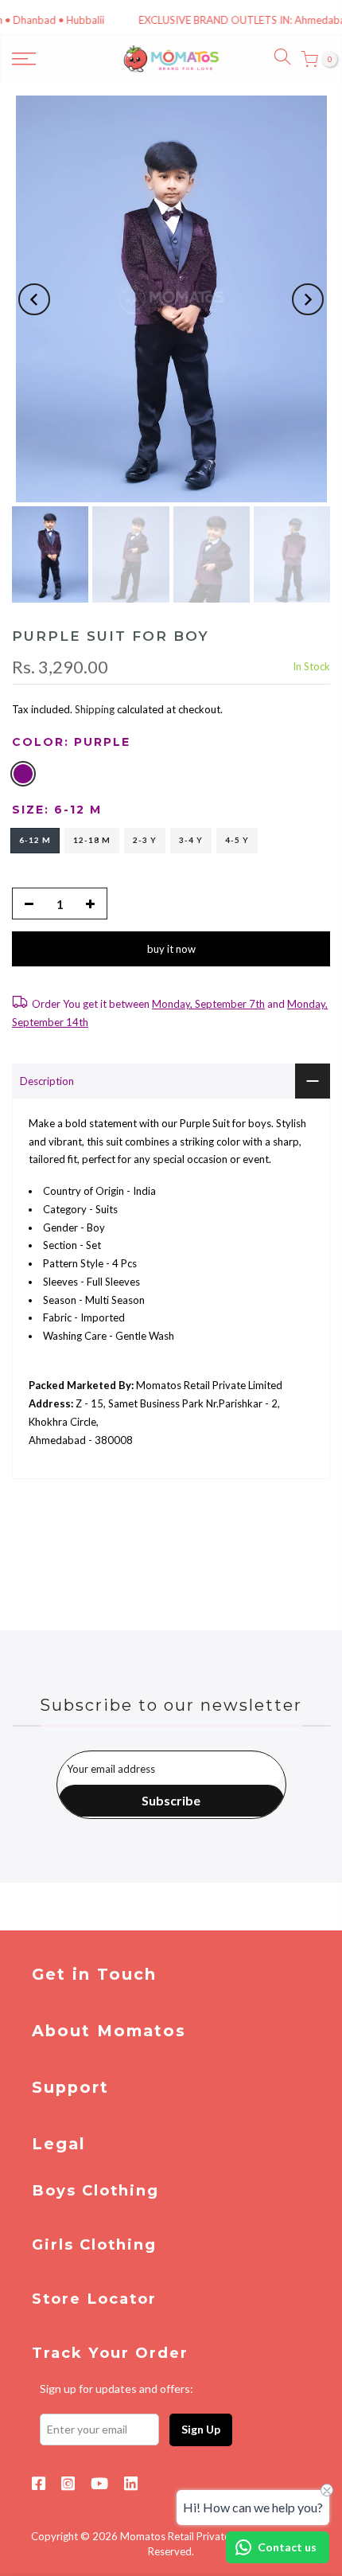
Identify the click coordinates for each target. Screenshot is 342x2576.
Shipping (95, 709)
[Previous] (34, 299)
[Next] (308, 299)
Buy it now (171, 949)
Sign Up (201, 2429)
